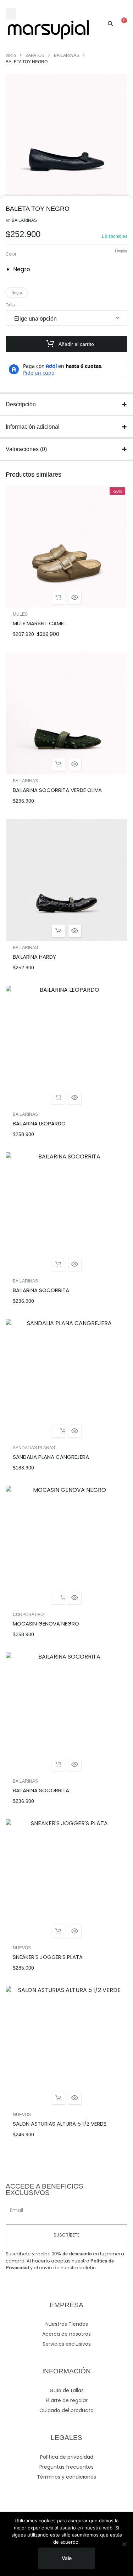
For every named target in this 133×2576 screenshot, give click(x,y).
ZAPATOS (35, 55)
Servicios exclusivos (67, 2344)
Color (11, 254)
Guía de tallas (67, 2390)
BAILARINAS (66, 55)
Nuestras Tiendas (67, 2324)
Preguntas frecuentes (66, 2467)
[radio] (24, 269)
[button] (11, 14)
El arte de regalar (67, 2400)
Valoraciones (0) (26, 449)
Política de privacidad (67, 2457)
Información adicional (33, 427)
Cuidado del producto (66, 2410)
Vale (67, 2558)
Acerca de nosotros (66, 2334)
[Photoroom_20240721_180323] (66, 135)
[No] (124, 2544)
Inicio (11, 55)
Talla (10, 305)
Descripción (21, 404)
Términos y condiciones (66, 2477)
